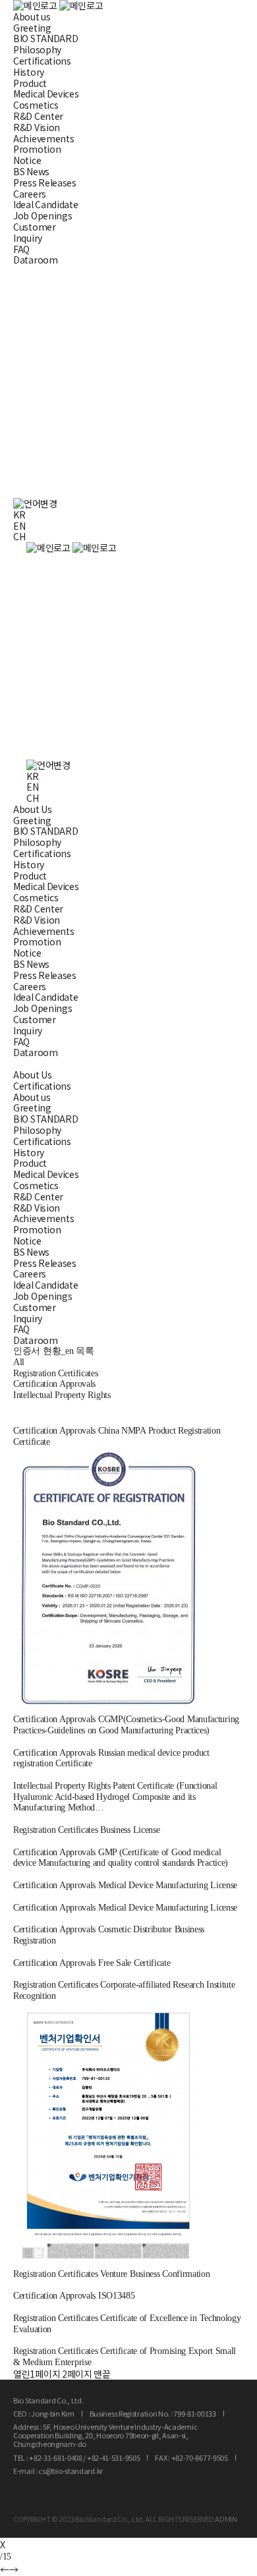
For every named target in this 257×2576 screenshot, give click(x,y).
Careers (30, 194)
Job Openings (43, 215)
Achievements (43, 138)
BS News (31, 171)
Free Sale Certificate (134, 1963)
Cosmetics (36, 105)
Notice (27, 160)
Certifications (42, 61)
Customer (35, 227)
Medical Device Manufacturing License (168, 1885)
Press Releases (45, 182)
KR (19, 515)
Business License (130, 1830)
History (29, 72)
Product (30, 83)
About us (32, 16)
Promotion (37, 149)
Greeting (32, 28)
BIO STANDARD (45, 38)
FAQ (21, 249)
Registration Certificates (56, 1373)
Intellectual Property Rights (62, 1395)
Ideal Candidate (46, 204)
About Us (33, 809)
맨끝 (102, 2374)
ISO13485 (117, 2296)
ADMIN (226, 2519)
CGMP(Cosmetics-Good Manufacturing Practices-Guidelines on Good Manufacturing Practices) (126, 1725)
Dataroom (36, 260)
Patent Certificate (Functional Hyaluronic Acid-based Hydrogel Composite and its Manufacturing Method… (115, 1797)
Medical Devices (46, 94)
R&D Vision (37, 127)
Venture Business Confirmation (155, 2274)
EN (19, 526)
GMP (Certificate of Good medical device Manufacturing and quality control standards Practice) (121, 1858)
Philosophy (37, 49)
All (19, 1362)
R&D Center (38, 116)
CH (19, 536)
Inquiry (28, 238)
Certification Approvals (54, 1384)
